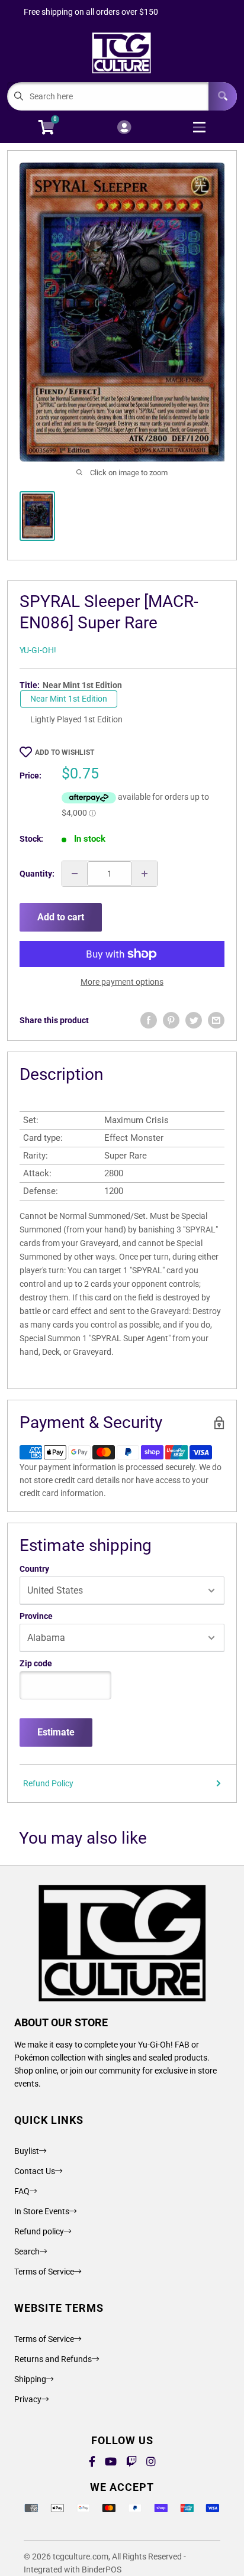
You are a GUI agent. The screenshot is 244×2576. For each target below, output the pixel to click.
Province (36, 1616)
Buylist (27, 2151)
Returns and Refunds (53, 2359)
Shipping (30, 2379)
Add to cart (61, 917)
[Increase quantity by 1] (145, 874)
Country (34, 1569)
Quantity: (37, 874)
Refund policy (39, 2231)
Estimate (56, 1732)
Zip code (36, 1663)
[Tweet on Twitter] (194, 1020)
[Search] (223, 96)
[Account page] (124, 128)
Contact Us (35, 2171)
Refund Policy (48, 1783)
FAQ (22, 2191)
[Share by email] (216, 1020)
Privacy (28, 2399)
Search (27, 2251)
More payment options (122, 982)
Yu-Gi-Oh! (38, 650)
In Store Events (42, 2211)
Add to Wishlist (65, 752)
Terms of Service (44, 2272)
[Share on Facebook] (149, 1020)
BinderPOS (102, 2569)
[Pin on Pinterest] (171, 1020)
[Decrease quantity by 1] (75, 874)
